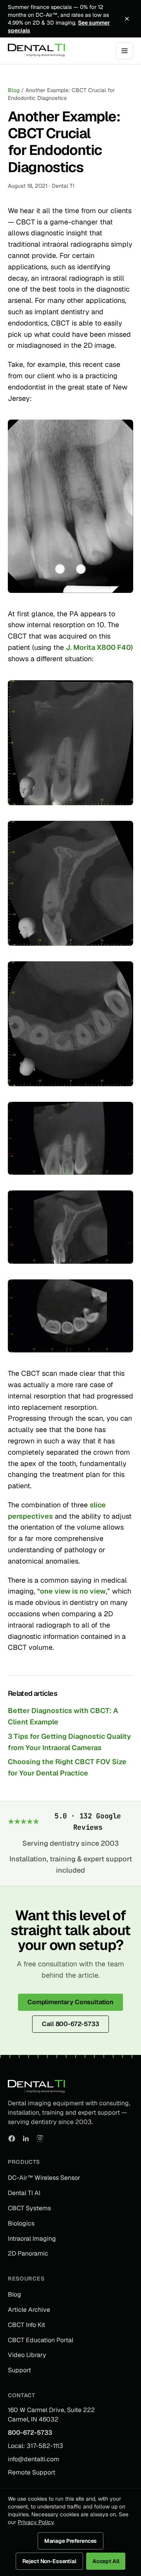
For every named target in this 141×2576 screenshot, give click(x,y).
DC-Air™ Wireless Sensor (44, 2178)
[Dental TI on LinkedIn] (26, 2138)
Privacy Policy (36, 2522)
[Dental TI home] (36, 51)
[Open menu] (125, 51)
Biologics (21, 2223)
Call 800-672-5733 (70, 2024)
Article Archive (29, 2310)
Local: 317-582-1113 (35, 2446)
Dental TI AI (24, 2193)
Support (19, 2370)
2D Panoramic (28, 2253)
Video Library (27, 2355)
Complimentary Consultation (70, 2002)
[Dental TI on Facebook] (12, 2138)
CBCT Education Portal (41, 2340)
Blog (14, 90)
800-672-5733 (30, 2433)
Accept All (106, 2561)
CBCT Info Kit (26, 2325)
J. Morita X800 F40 (98, 647)
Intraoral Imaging (32, 2239)
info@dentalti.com (33, 2459)
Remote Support (32, 2472)
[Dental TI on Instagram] (40, 2138)
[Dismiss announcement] (127, 19)
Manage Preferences (70, 2541)
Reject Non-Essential (49, 2561)
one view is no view (73, 1591)
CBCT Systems (29, 2208)
